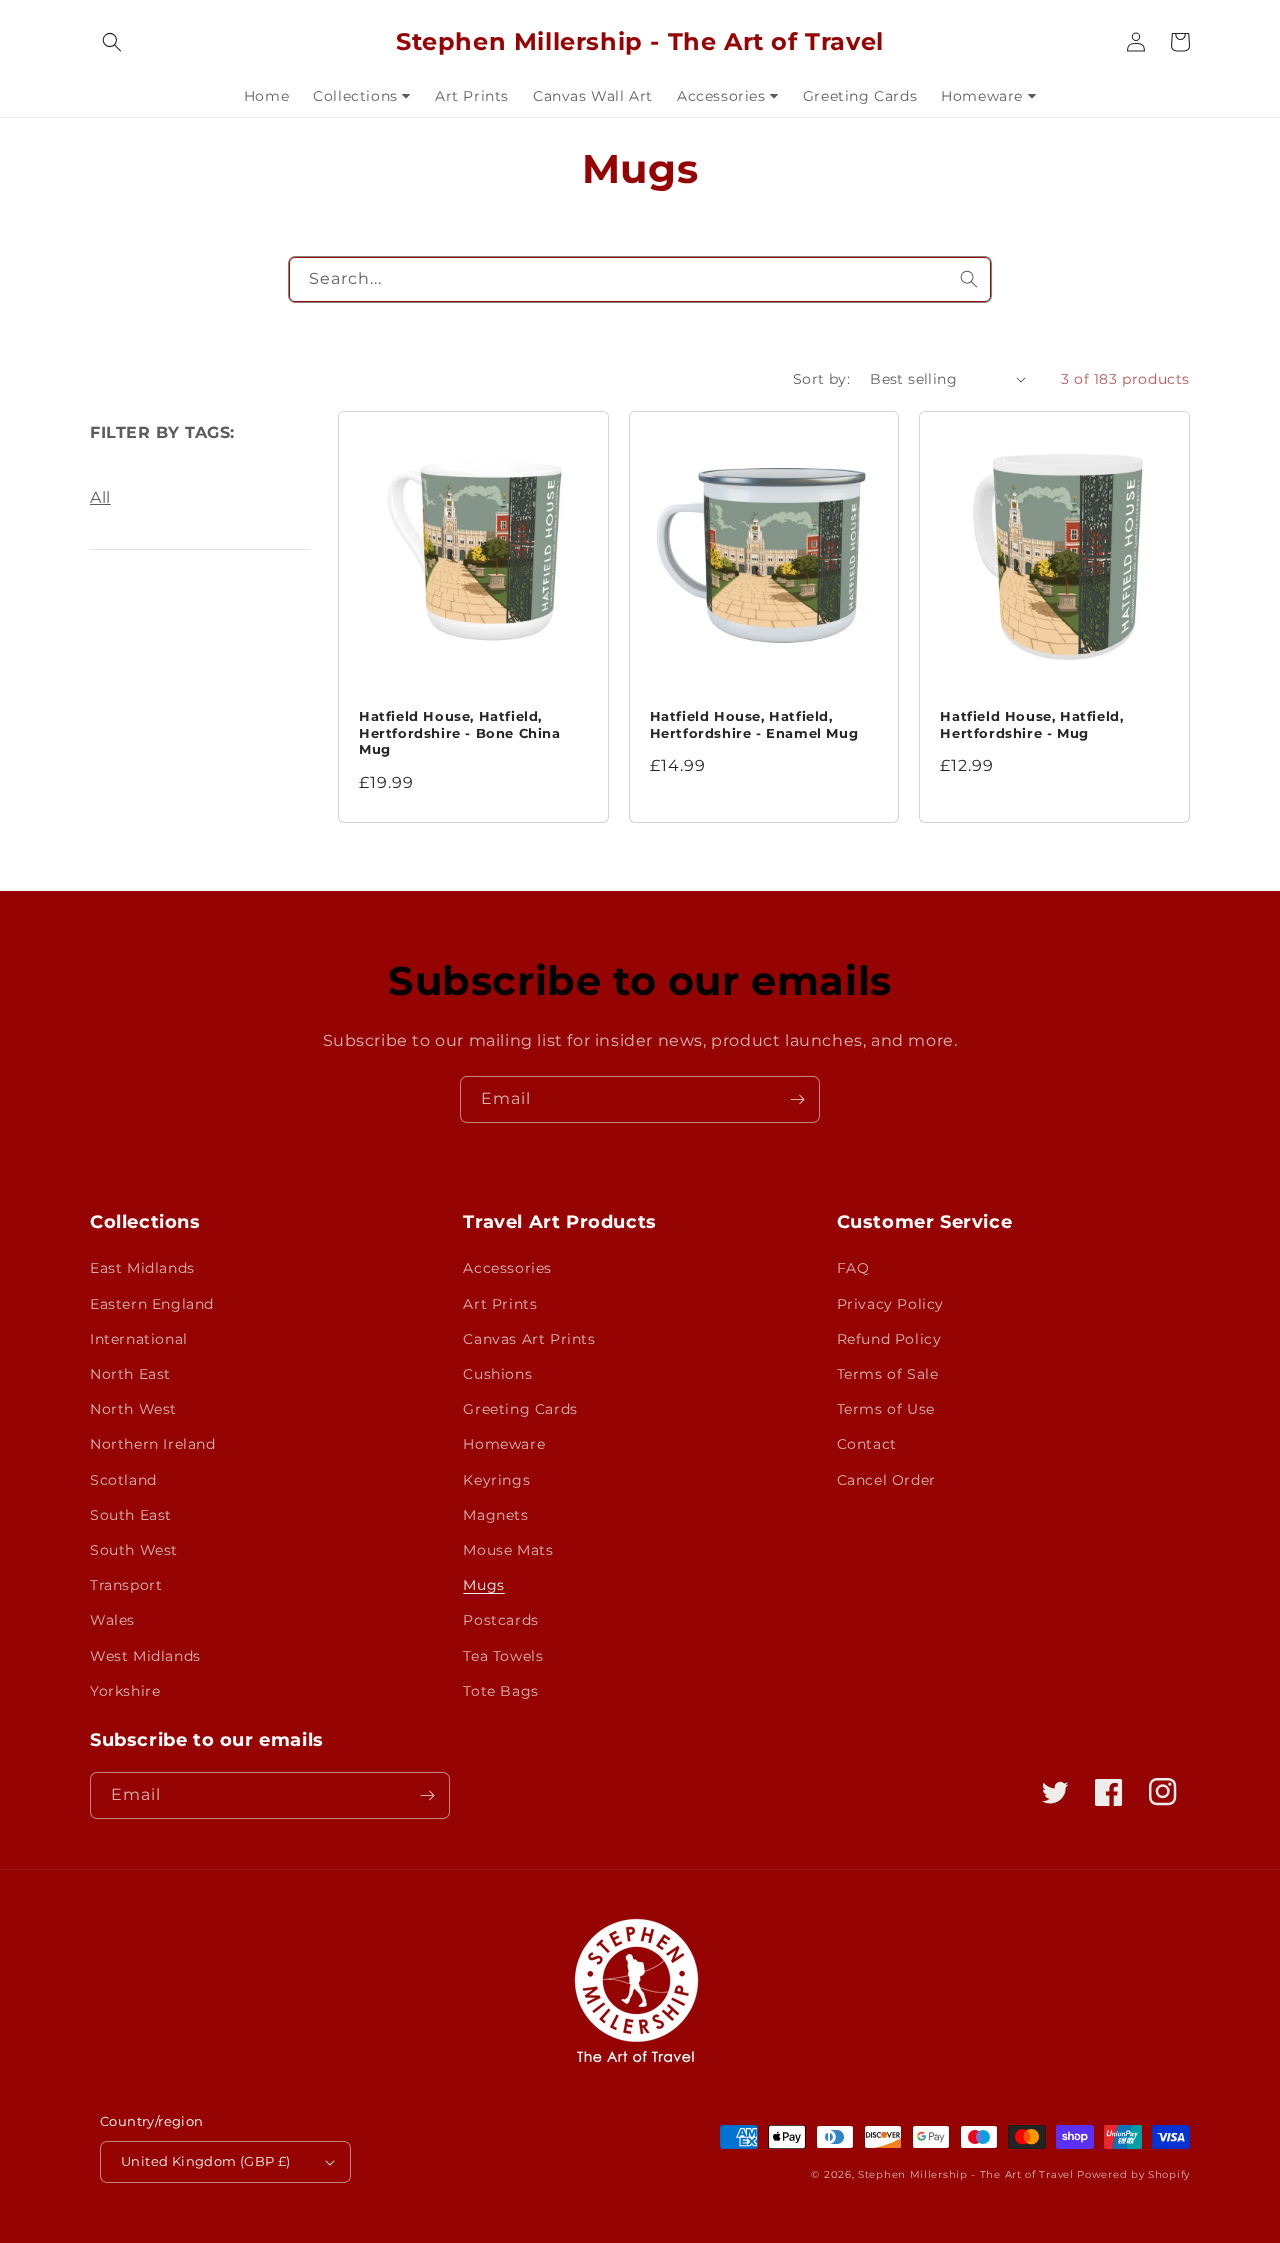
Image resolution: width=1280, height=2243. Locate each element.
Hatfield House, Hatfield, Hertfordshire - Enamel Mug (754, 724)
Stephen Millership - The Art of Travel (966, 2174)
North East (130, 1374)
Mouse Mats (508, 1550)
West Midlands (145, 1656)
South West (134, 1550)
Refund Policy (889, 1339)
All (100, 497)
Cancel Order (886, 1480)
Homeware (504, 1444)
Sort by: (821, 379)
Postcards (500, 1620)
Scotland (123, 1480)
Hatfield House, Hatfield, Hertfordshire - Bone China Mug (460, 733)
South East (131, 1515)
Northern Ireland (153, 1444)
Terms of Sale (888, 1374)
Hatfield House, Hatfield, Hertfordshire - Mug (1031, 724)
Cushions (497, 1374)
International (139, 1339)
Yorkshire (125, 1691)
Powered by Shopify (1133, 2174)
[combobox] (640, 279)
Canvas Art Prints (529, 1339)
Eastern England (152, 1304)
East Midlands (142, 1268)
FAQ (853, 1268)
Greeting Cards (520, 1409)
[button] (112, 42)
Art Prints (500, 1304)
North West (133, 1409)
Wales (112, 1620)
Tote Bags (500, 1691)
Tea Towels (503, 1656)
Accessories (507, 1268)
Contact (867, 1444)
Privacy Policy (890, 1304)
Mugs (483, 1585)
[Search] (969, 279)
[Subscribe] (797, 1099)
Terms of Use (886, 1409)
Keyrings (496, 1480)
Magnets (495, 1515)
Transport (126, 1585)
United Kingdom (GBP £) (206, 2161)
